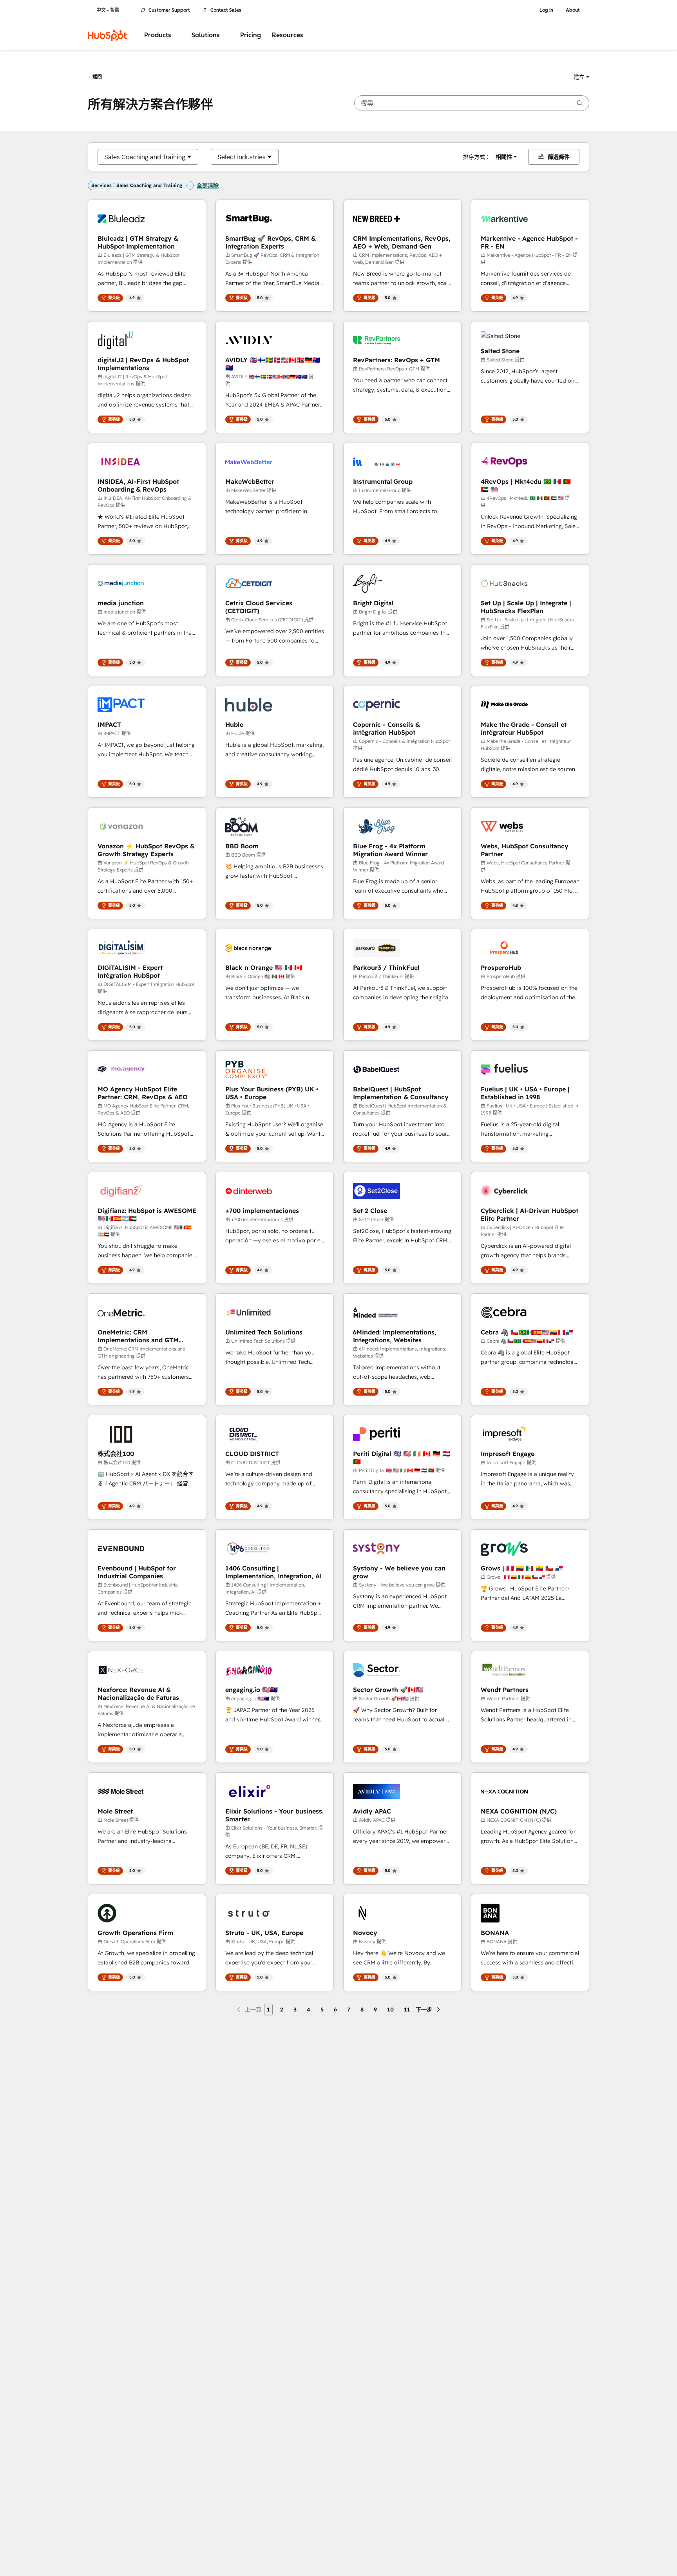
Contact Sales (226, 10)
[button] (581, 77)
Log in (546, 10)
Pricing (251, 35)
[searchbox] (472, 103)
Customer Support (169, 10)
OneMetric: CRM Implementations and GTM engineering (138, 1336)
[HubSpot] (107, 35)
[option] (145, 157)
